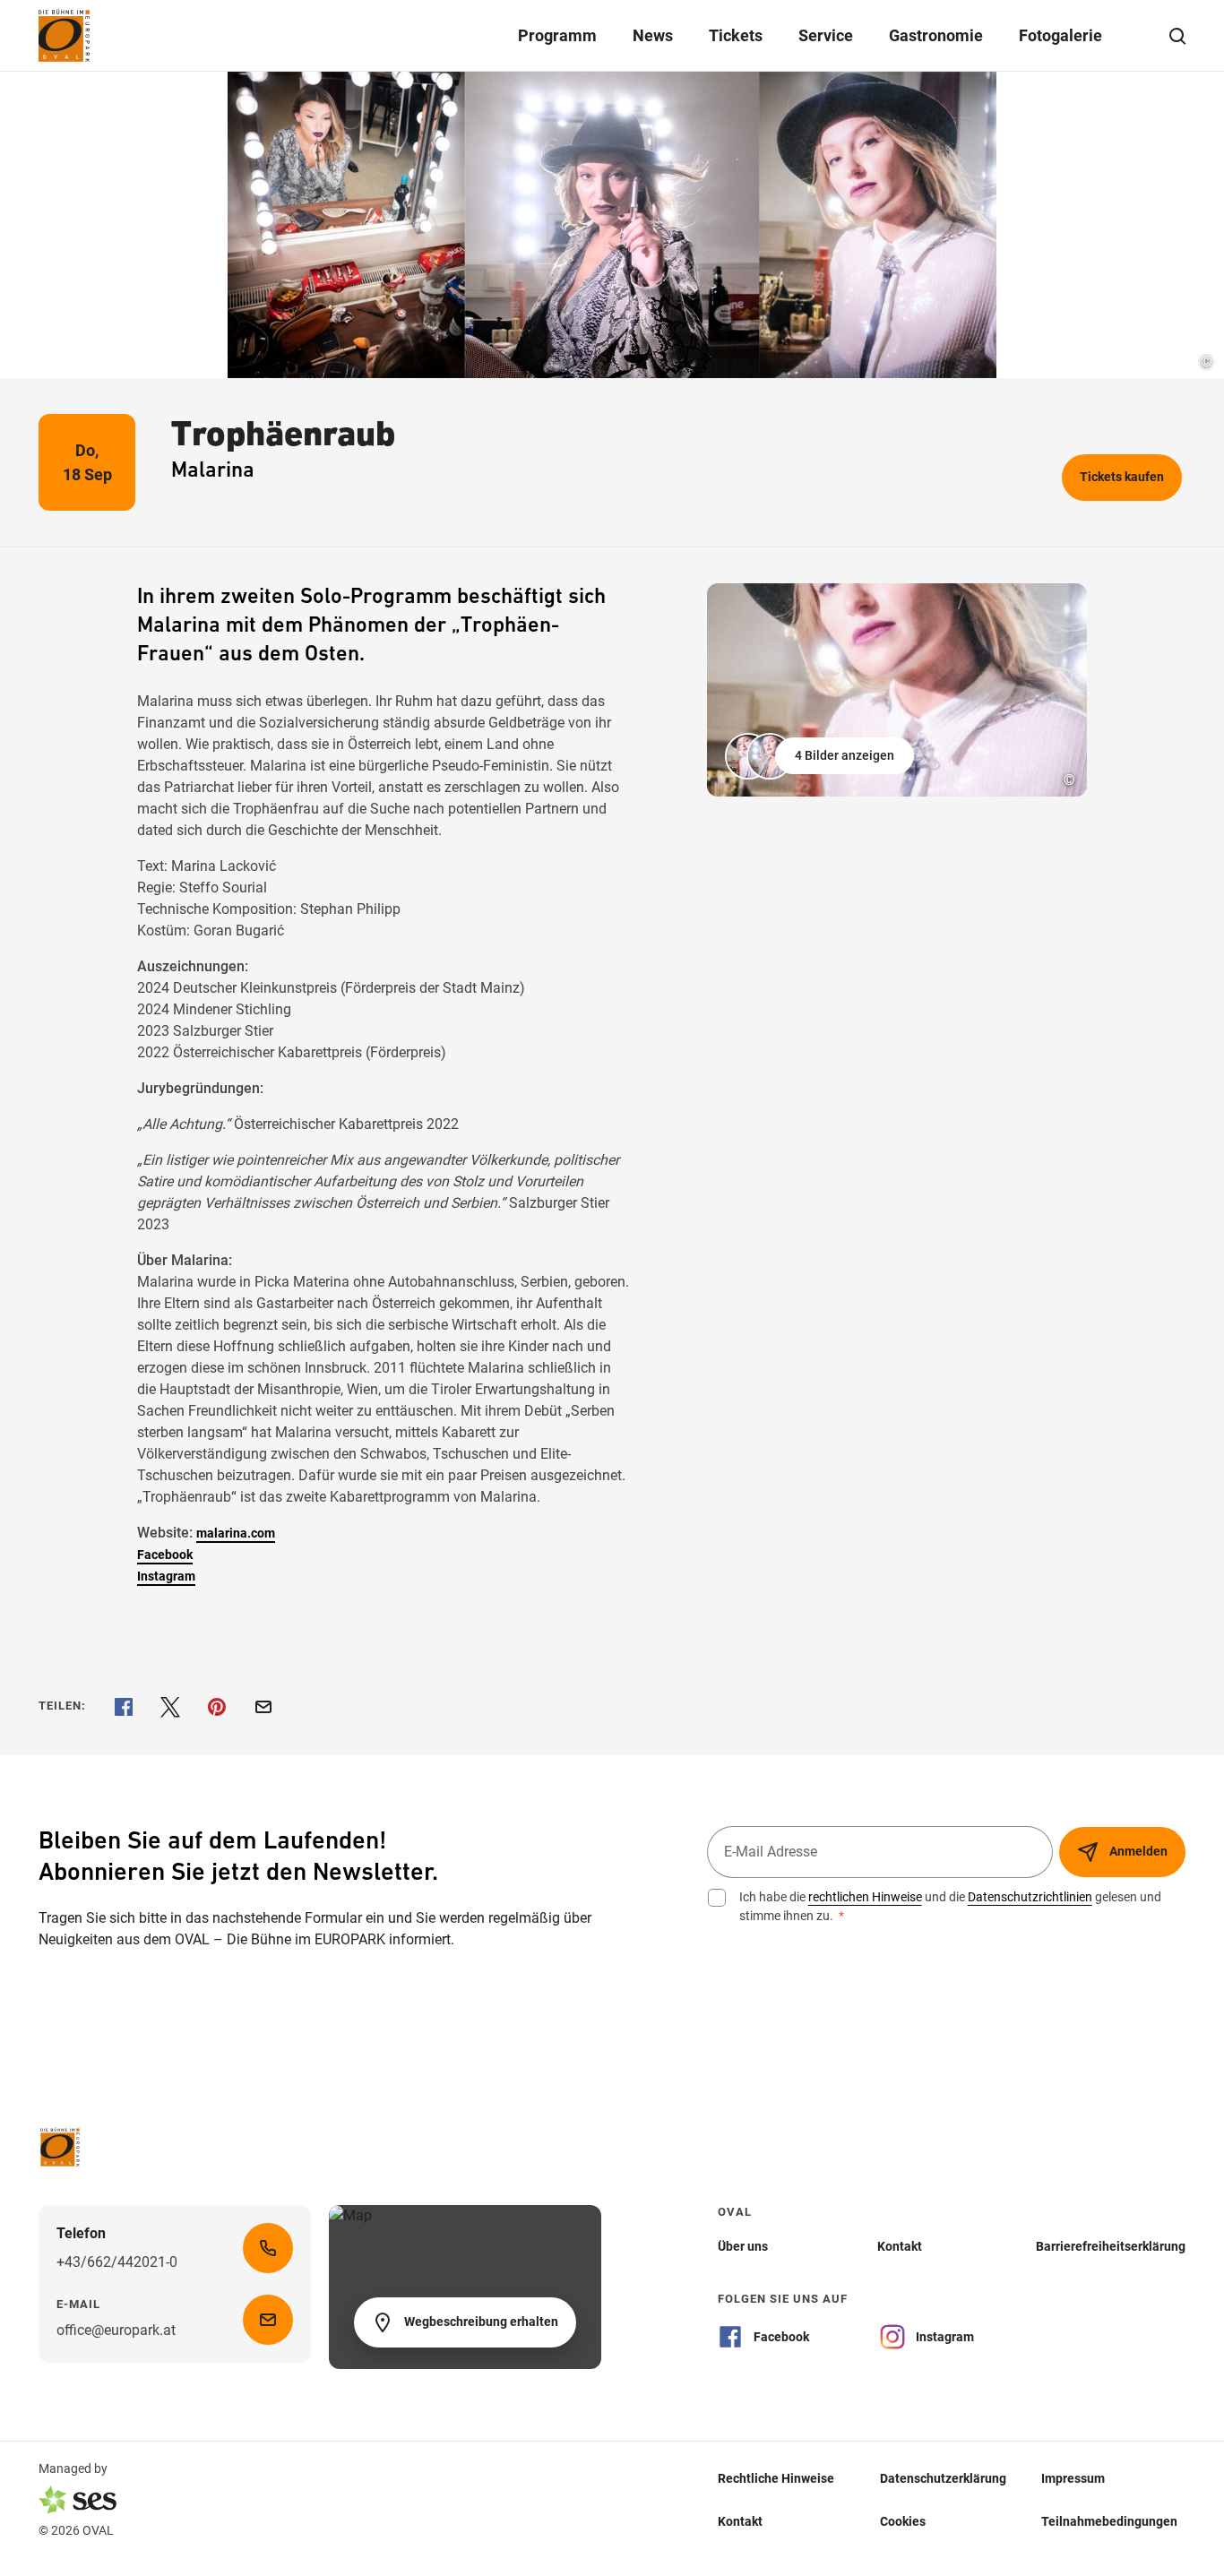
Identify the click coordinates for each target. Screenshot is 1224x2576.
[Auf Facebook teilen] (124, 1707)
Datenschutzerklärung (943, 2478)
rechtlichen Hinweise (865, 1897)
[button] (821, 756)
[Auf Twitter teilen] (170, 1707)
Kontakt (740, 2521)
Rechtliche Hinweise (776, 2478)
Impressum (1073, 2478)
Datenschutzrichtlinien (1030, 1897)
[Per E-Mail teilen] (263, 1707)
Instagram (166, 1576)
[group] (897, 690)
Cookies (903, 2521)
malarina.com (236, 1533)
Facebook (165, 1555)
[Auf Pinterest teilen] (217, 1707)
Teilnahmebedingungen (1109, 2521)
